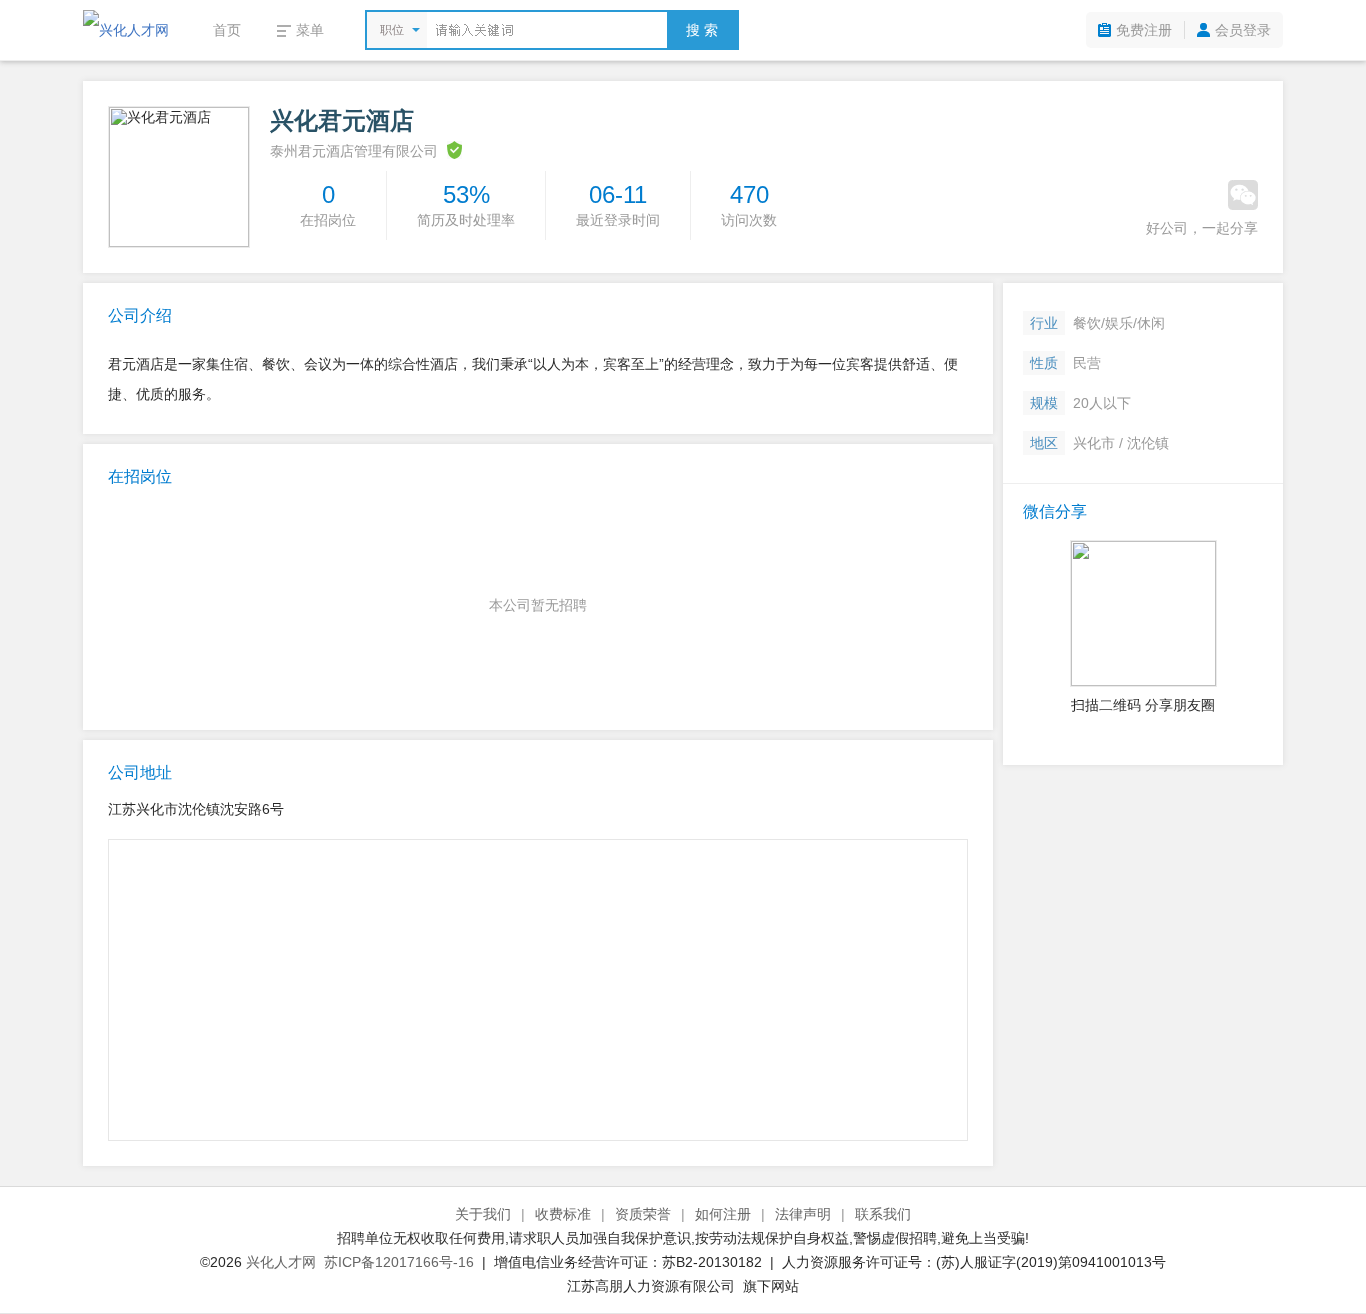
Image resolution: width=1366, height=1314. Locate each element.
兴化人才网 (281, 1262)
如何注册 (723, 1214)
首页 (227, 30)
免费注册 (1144, 30)
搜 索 (702, 30)
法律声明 (803, 1214)
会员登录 (1243, 30)
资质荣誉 (643, 1214)
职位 (392, 30)
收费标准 (563, 1214)
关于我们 (483, 1214)
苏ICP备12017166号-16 (399, 1262)
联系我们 (883, 1214)
